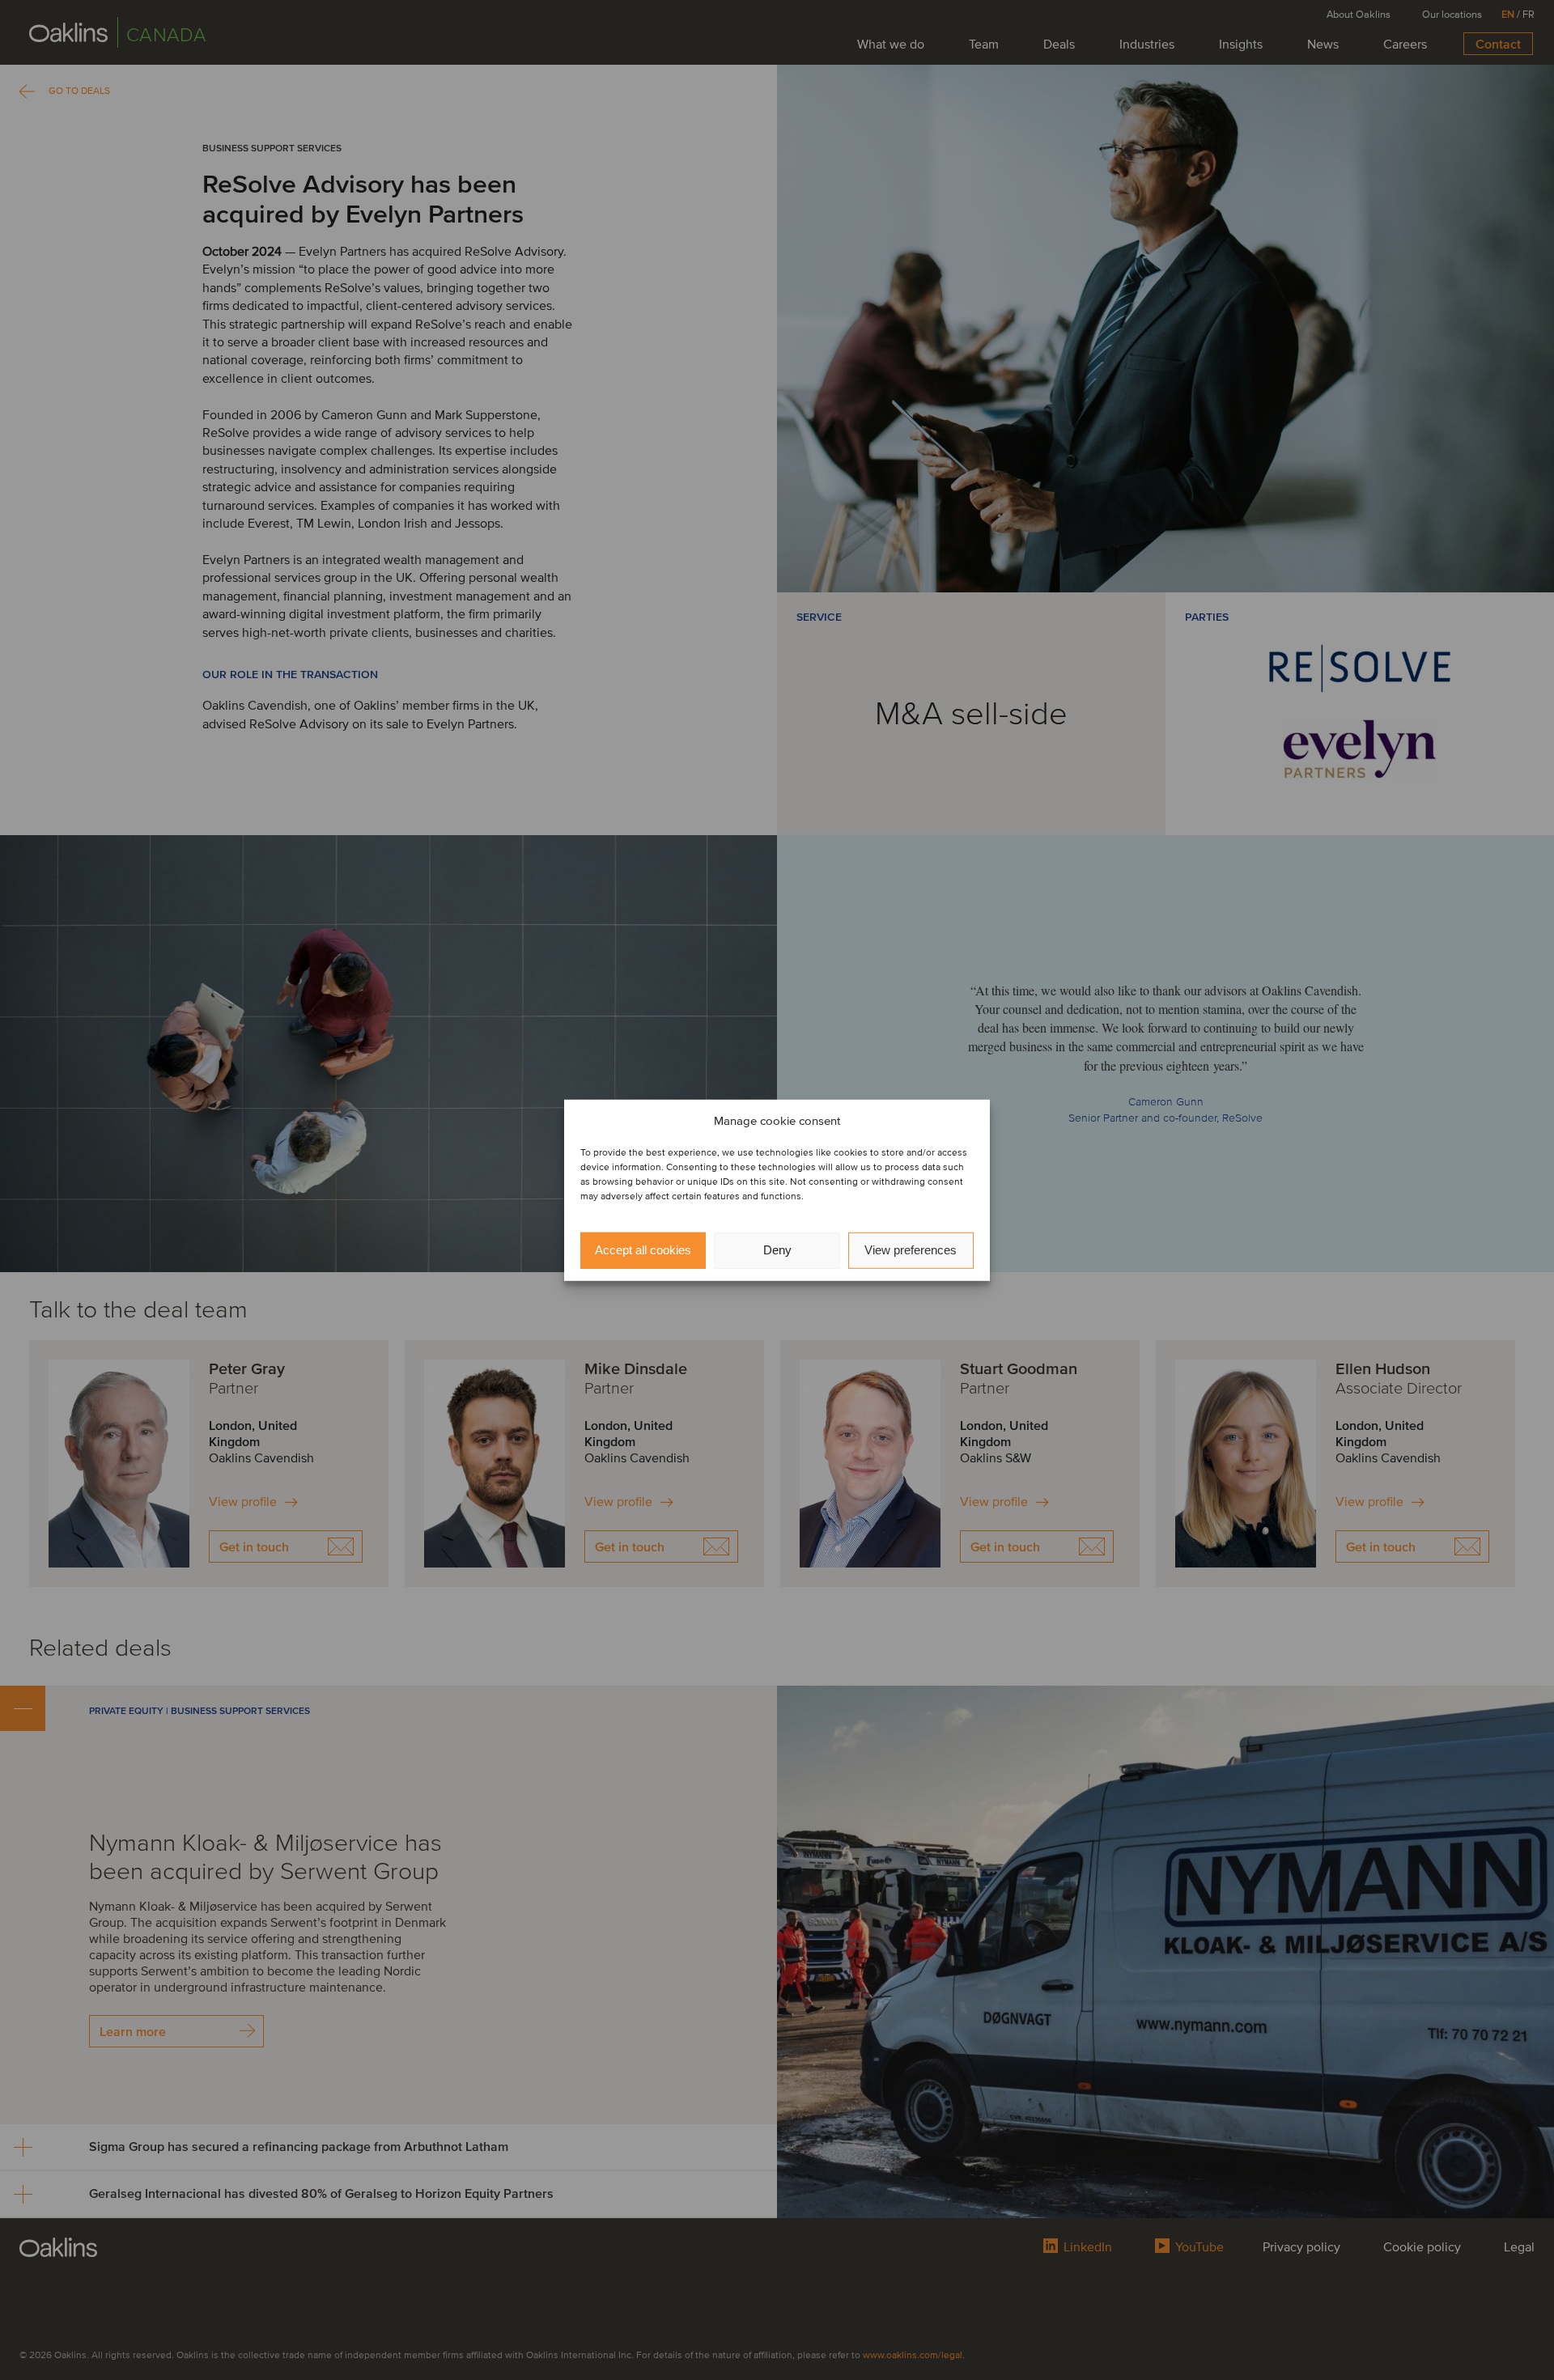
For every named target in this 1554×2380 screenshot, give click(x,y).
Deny (777, 1250)
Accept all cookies (643, 1250)
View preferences (911, 1250)
